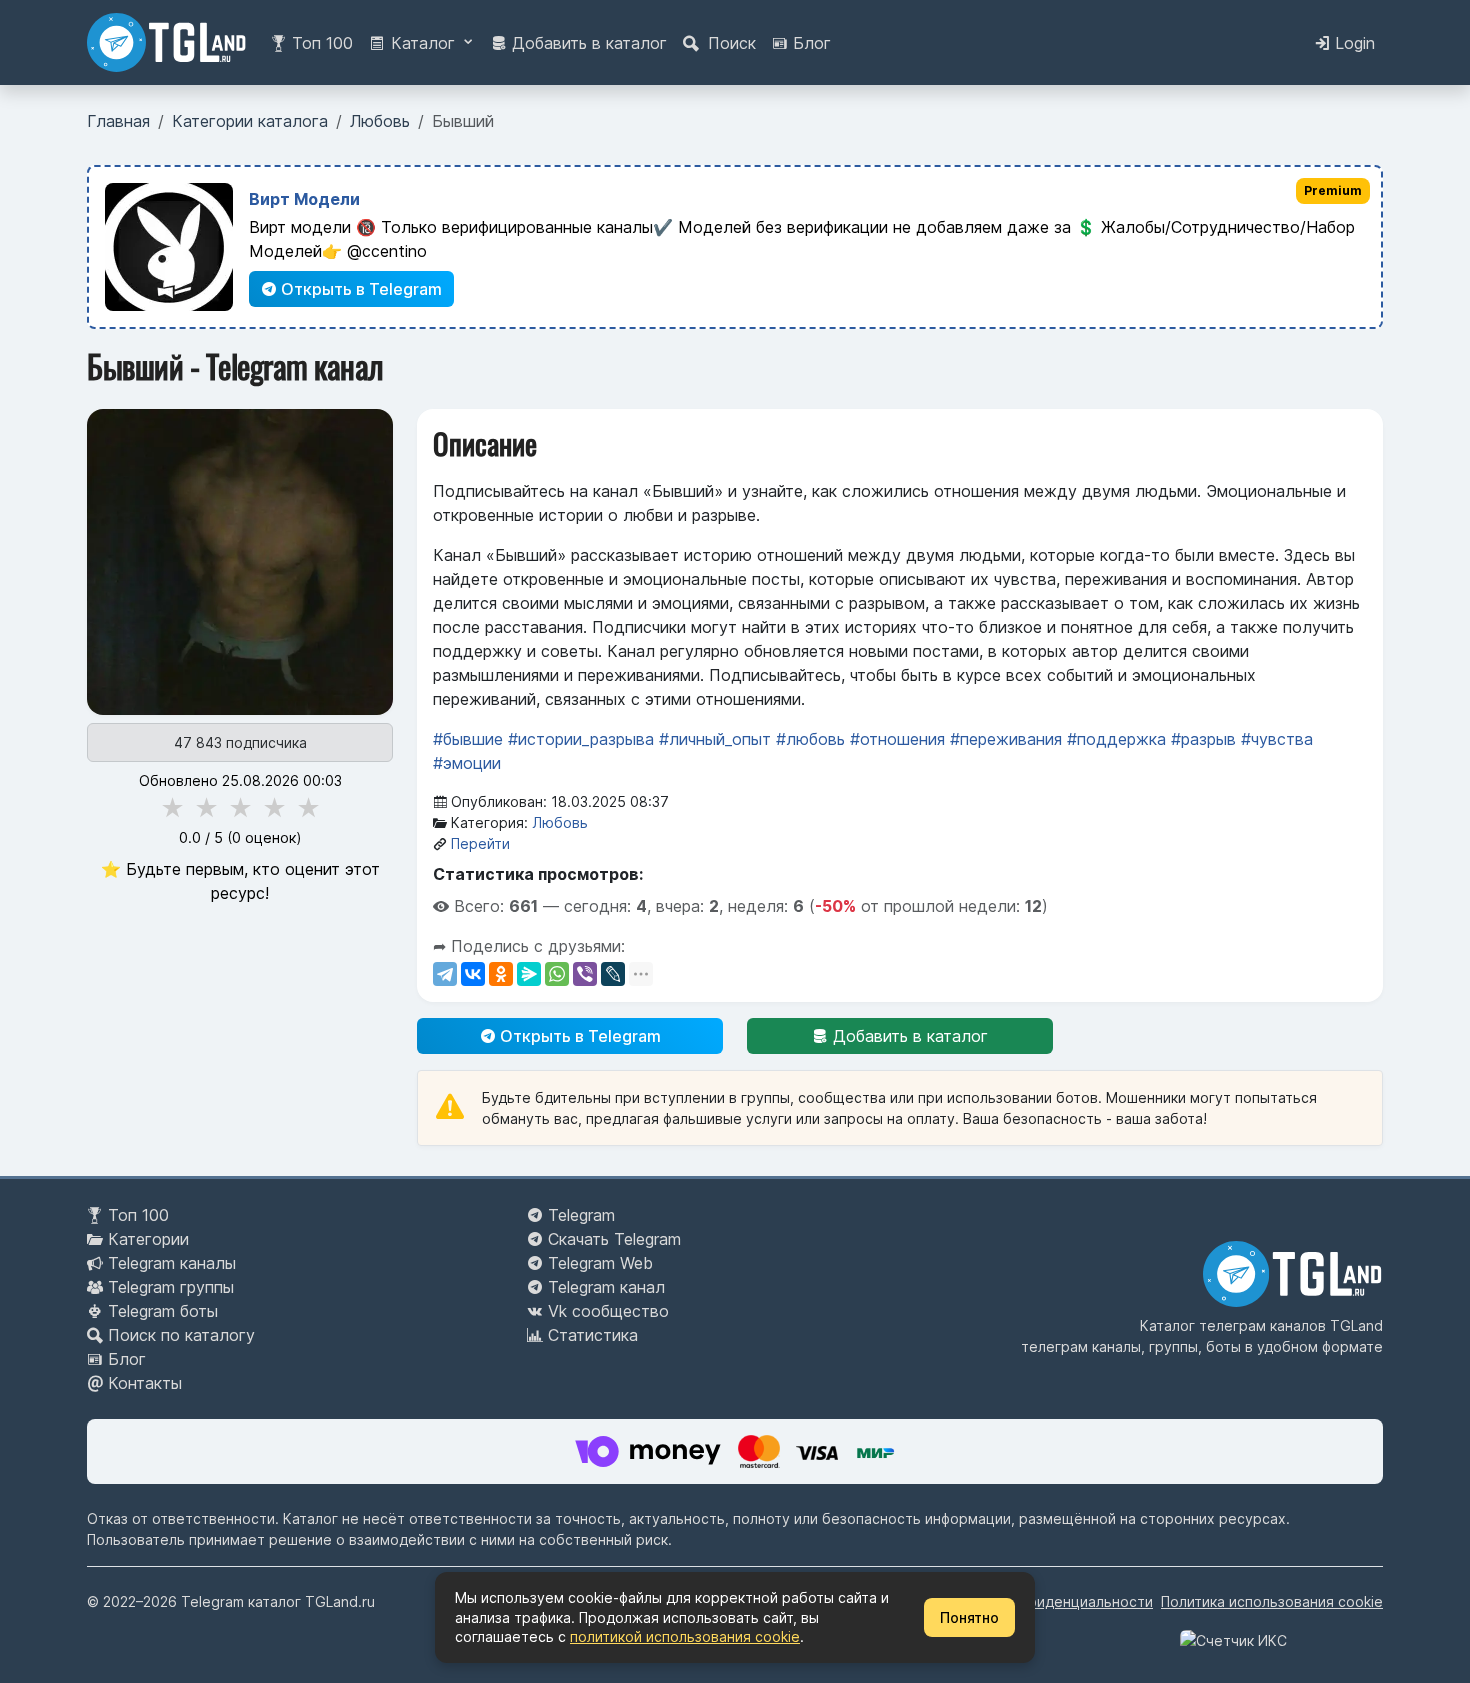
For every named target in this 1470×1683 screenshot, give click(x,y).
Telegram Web (600, 1263)
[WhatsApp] (557, 974)
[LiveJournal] (613, 974)
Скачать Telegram (614, 1239)
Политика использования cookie (1272, 1601)
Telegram (581, 1215)
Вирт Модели (304, 199)
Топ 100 (320, 43)
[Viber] (585, 974)
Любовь (560, 822)
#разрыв (1203, 739)
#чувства (1277, 739)
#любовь (810, 739)
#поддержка (1116, 739)
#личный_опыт (715, 739)
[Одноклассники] (501, 974)
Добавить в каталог (587, 43)
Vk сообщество (608, 1311)
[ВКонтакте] (473, 974)
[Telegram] (445, 974)
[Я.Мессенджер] (529, 974)
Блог (809, 43)
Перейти (480, 843)
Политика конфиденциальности (1044, 1601)
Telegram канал (606, 1287)
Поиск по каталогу (181, 1335)
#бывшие (468, 739)
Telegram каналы (172, 1263)
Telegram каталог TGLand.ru (278, 1601)
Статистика (593, 1335)
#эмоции (467, 763)
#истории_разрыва (581, 739)
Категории (148, 1239)
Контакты (145, 1383)
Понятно (969, 1617)
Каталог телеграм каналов (1233, 1325)
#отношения (897, 739)
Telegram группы (171, 1287)
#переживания (1006, 739)
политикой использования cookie (685, 1636)
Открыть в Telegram (359, 289)
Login (1352, 43)
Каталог (423, 43)
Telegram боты (163, 1311)
